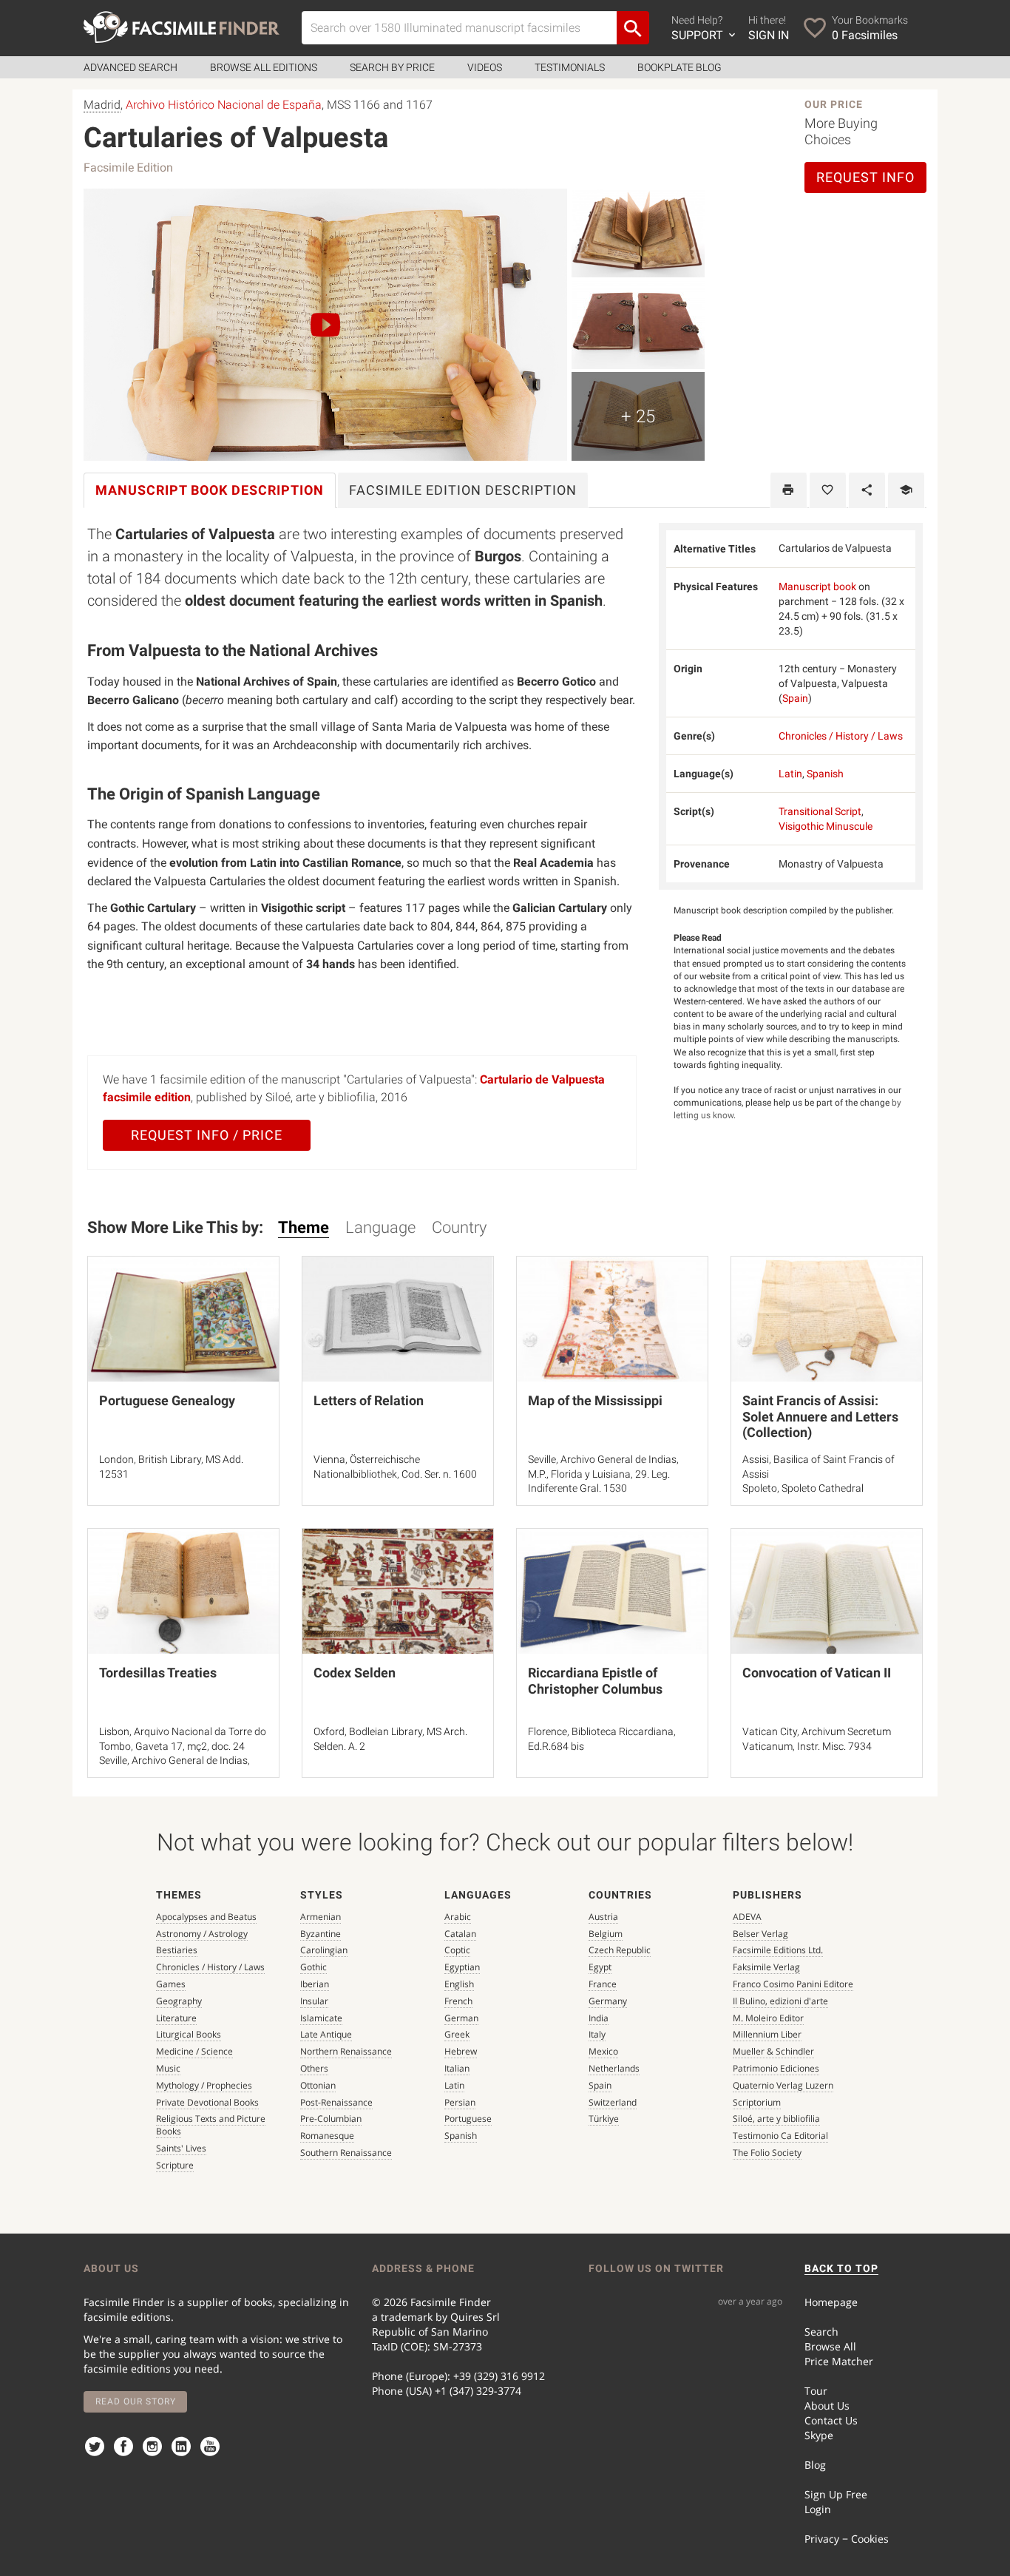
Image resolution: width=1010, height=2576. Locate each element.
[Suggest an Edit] (906, 490)
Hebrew (461, 2051)
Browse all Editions (264, 67)
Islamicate (321, 2018)
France (603, 1984)
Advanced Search (131, 67)
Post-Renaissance (336, 2102)
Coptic (457, 1950)
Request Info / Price (207, 1135)
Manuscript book (817, 586)
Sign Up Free (836, 2494)
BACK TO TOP (841, 2268)
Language (380, 1227)
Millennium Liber (767, 2034)
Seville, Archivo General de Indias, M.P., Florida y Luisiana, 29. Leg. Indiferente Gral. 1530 (603, 1474)
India (599, 2018)
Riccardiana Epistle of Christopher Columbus (595, 1681)
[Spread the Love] (867, 490)
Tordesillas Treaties (158, 1673)
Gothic (313, 1967)
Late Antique (326, 2034)
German (461, 2018)
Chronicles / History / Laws (841, 736)
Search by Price (392, 67)
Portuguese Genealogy (167, 1400)
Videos (485, 67)
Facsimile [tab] (463, 490)
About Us (827, 2406)
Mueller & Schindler (773, 2051)
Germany (608, 2001)
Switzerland (613, 2102)
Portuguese (468, 2119)
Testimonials (570, 67)
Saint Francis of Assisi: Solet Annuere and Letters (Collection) (820, 1416)
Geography (179, 2001)
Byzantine (321, 1934)
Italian (457, 2068)
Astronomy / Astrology (202, 1934)
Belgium (606, 1934)
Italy (597, 2034)
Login (818, 2509)
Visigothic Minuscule (826, 826)
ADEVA (747, 1917)
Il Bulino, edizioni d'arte (780, 2001)
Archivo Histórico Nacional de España (224, 105)
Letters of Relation (369, 1400)
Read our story (136, 2401)
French (458, 2001)
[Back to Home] (182, 27)
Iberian (315, 1984)
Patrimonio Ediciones (776, 2068)
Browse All (830, 2346)
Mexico (603, 2051)
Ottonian (318, 2085)
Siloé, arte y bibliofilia (776, 2119)
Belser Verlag (760, 1934)
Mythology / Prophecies (204, 2085)
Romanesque (327, 2136)
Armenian (321, 1917)
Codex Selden (355, 1673)
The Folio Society (767, 2153)
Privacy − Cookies (847, 2539)
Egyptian (462, 1967)
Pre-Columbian (331, 2119)
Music (168, 2068)
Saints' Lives (181, 2148)
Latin (790, 774)
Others (314, 2068)
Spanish (825, 774)
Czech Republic (620, 1950)
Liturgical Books (189, 2034)
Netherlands (614, 2068)
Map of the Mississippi (595, 1400)
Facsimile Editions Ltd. (778, 1950)
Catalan (460, 1934)
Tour (816, 2391)
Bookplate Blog (679, 67)
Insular (314, 2001)
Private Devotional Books (207, 2102)
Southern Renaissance (346, 2153)
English (459, 1984)
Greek (457, 2034)
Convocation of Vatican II (817, 1673)
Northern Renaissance (346, 2051)
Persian (460, 2102)
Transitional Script (820, 811)
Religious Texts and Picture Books (211, 2125)
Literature (176, 2018)
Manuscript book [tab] (210, 490)
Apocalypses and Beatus (206, 1917)
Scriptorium (757, 2102)
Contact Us (831, 2420)
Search (821, 2332)
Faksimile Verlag (766, 1967)
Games (171, 1984)
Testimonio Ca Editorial (780, 2136)
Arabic (458, 1917)
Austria (603, 1917)
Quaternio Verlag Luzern (783, 2085)
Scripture (175, 2165)
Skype (819, 2435)
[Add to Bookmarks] (828, 490)
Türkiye (604, 2119)
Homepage (831, 2302)
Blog (815, 2465)
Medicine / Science (194, 2051)
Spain (795, 698)
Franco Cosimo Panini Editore (793, 1984)
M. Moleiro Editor (768, 2018)
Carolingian (324, 1950)
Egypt (600, 1967)
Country (459, 1227)
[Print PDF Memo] (789, 490)
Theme (304, 1227)
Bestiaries (177, 1950)
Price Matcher (839, 2361)
